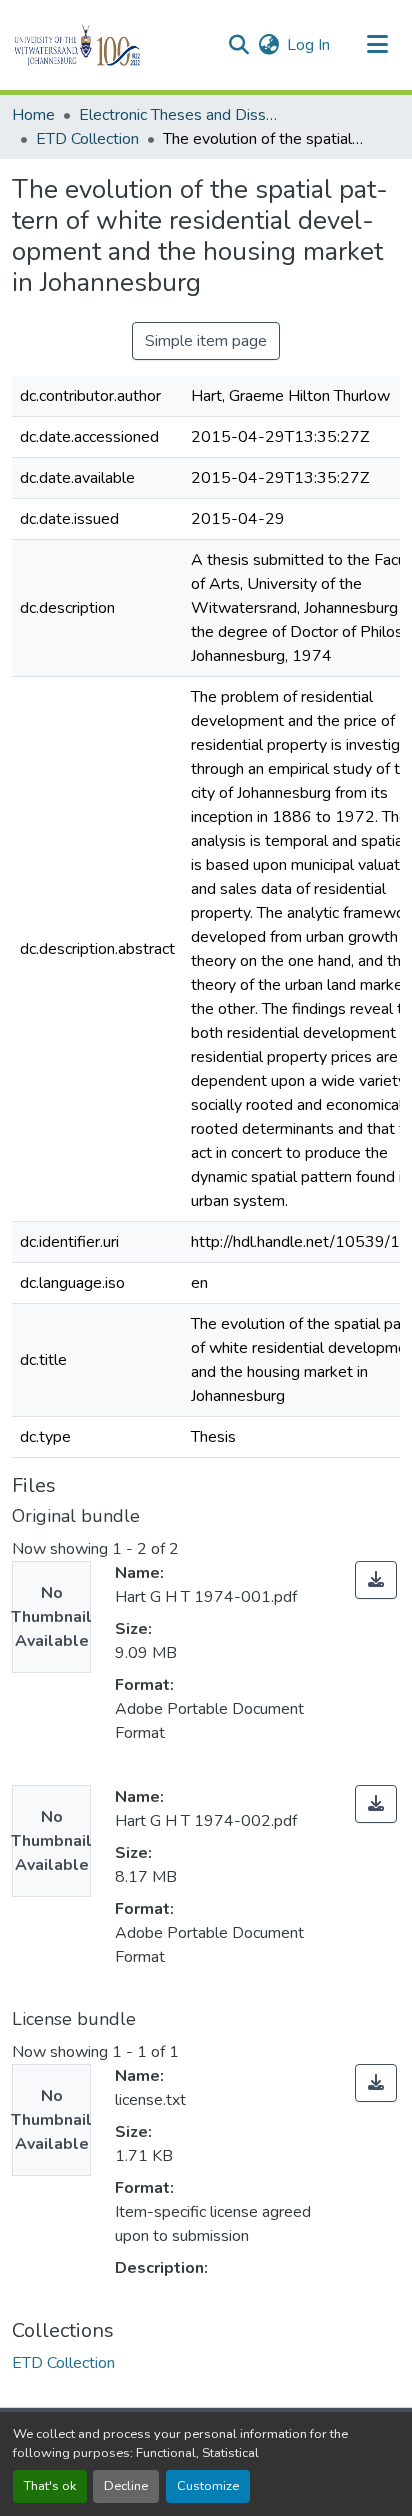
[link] (376, 1580)
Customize (208, 2486)
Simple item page (206, 341)
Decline (126, 2486)
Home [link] (33, 115)
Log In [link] (308, 45)
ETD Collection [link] (87, 139)
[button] (111, 45)
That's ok (50, 2486)
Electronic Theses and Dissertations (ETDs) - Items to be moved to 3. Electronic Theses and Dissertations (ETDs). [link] (179, 115)
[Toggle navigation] (378, 45)
